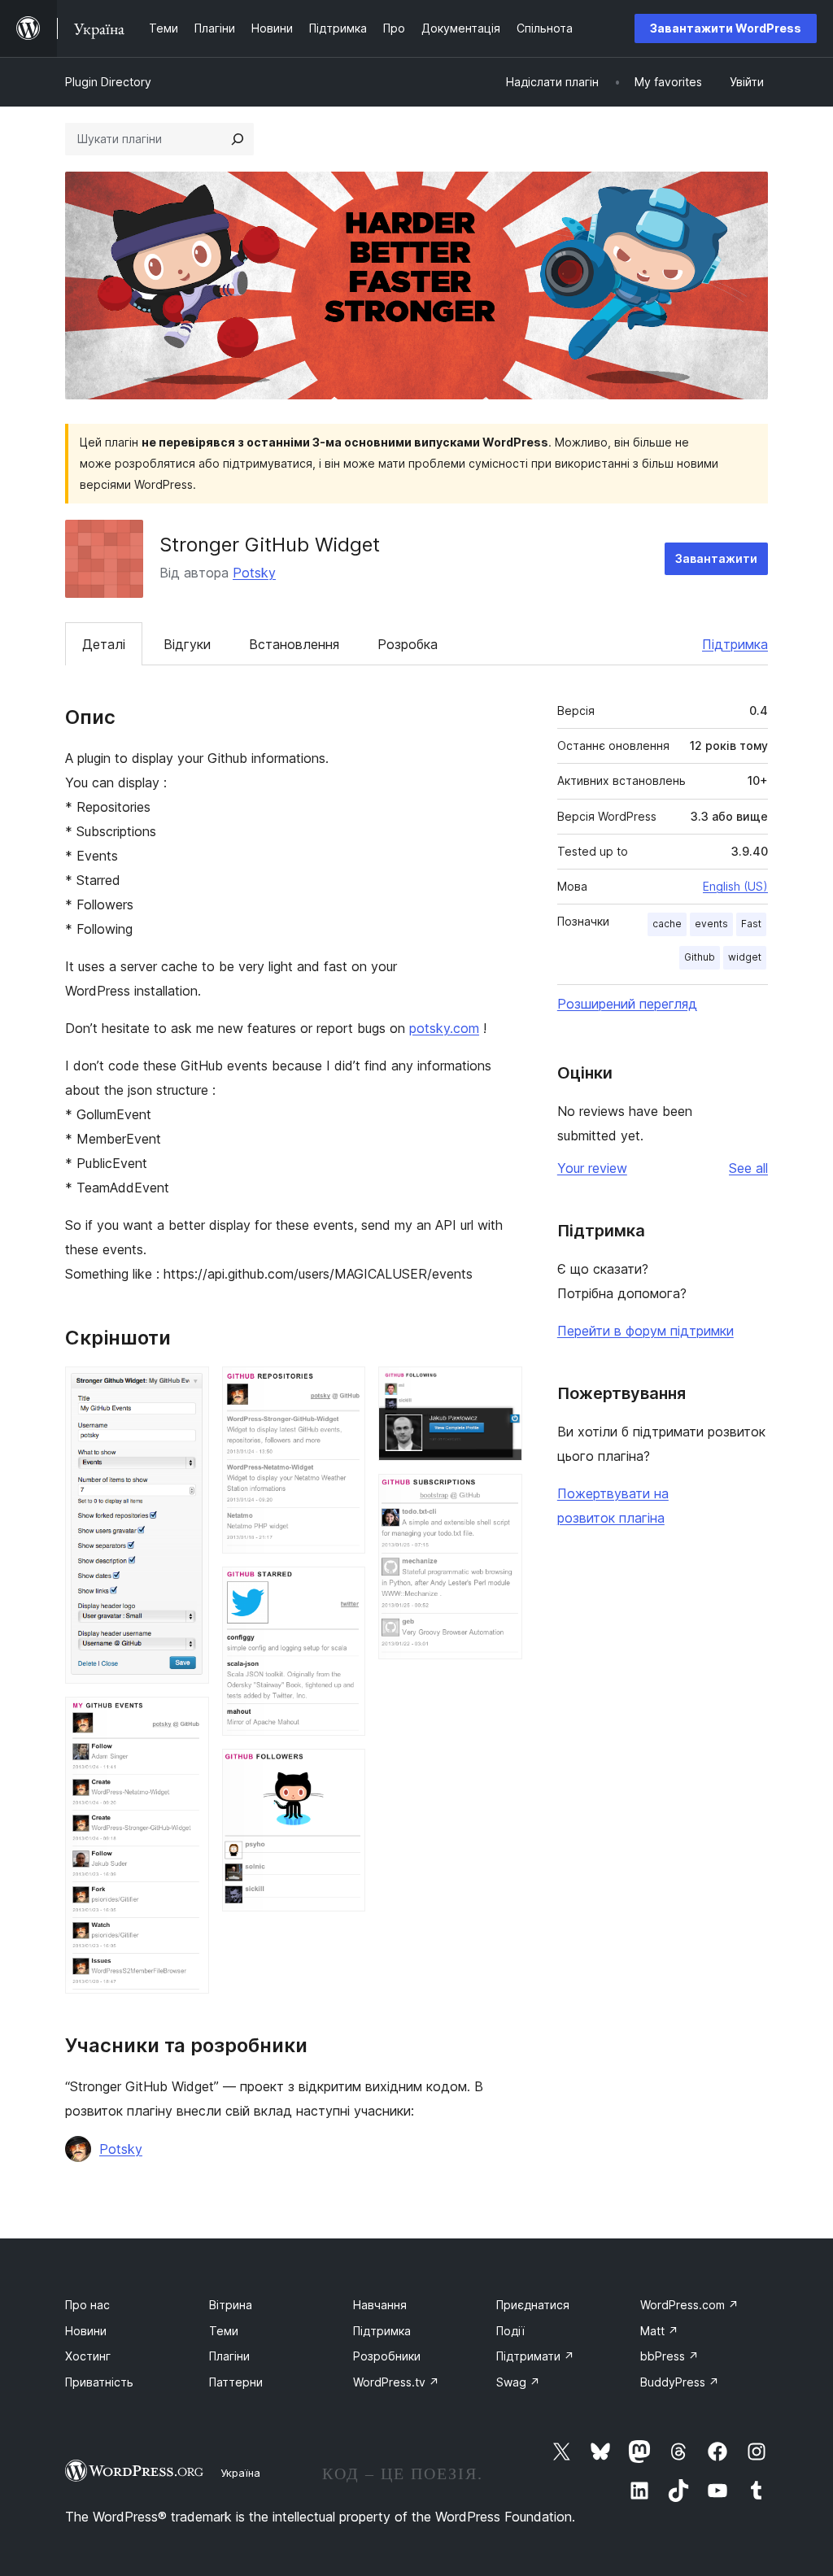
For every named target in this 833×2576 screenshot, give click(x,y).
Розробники (387, 2356)
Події (510, 2331)
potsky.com (444, 1028)
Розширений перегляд (627, 1004)
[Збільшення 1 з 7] (187, 1388)
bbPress (669, 2356)
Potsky (254, 573)
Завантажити (716, 558)
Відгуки (187, 644)
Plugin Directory (108, 82)
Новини (86, 2331)
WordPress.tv (396, 2382)
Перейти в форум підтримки (645, 1331)
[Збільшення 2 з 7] (187, 1719)
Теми (224, 2331)
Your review (592, 1168)
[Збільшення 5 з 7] (343, 1771)
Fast (751, 924)
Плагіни (229, 2356)
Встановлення (294, 644)
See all (748, 1168)
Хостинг (88, 2356)
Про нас (87, 2305)
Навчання (380, 2305)
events (711, 924)
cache (667, 924)
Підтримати (535, 2356)
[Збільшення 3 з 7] (343, 1388)
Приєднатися (533, 2305)
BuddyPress (680, 2382)
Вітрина (231, 2305)
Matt (659, 2331)
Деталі (104, 644)
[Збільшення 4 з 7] (343, 1589)
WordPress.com (689, 2305)
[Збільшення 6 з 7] (500, 1388)
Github (700, 957)
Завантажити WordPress (726, 28)
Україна (240, 2473)
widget (745, 957)
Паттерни (236, 2382)
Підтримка (735, 644)
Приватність (99, 2382)
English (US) (735, 886)
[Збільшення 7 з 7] (500, 1496)
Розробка (408, 644)
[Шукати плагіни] (238, 139)
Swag (518, 2382)
